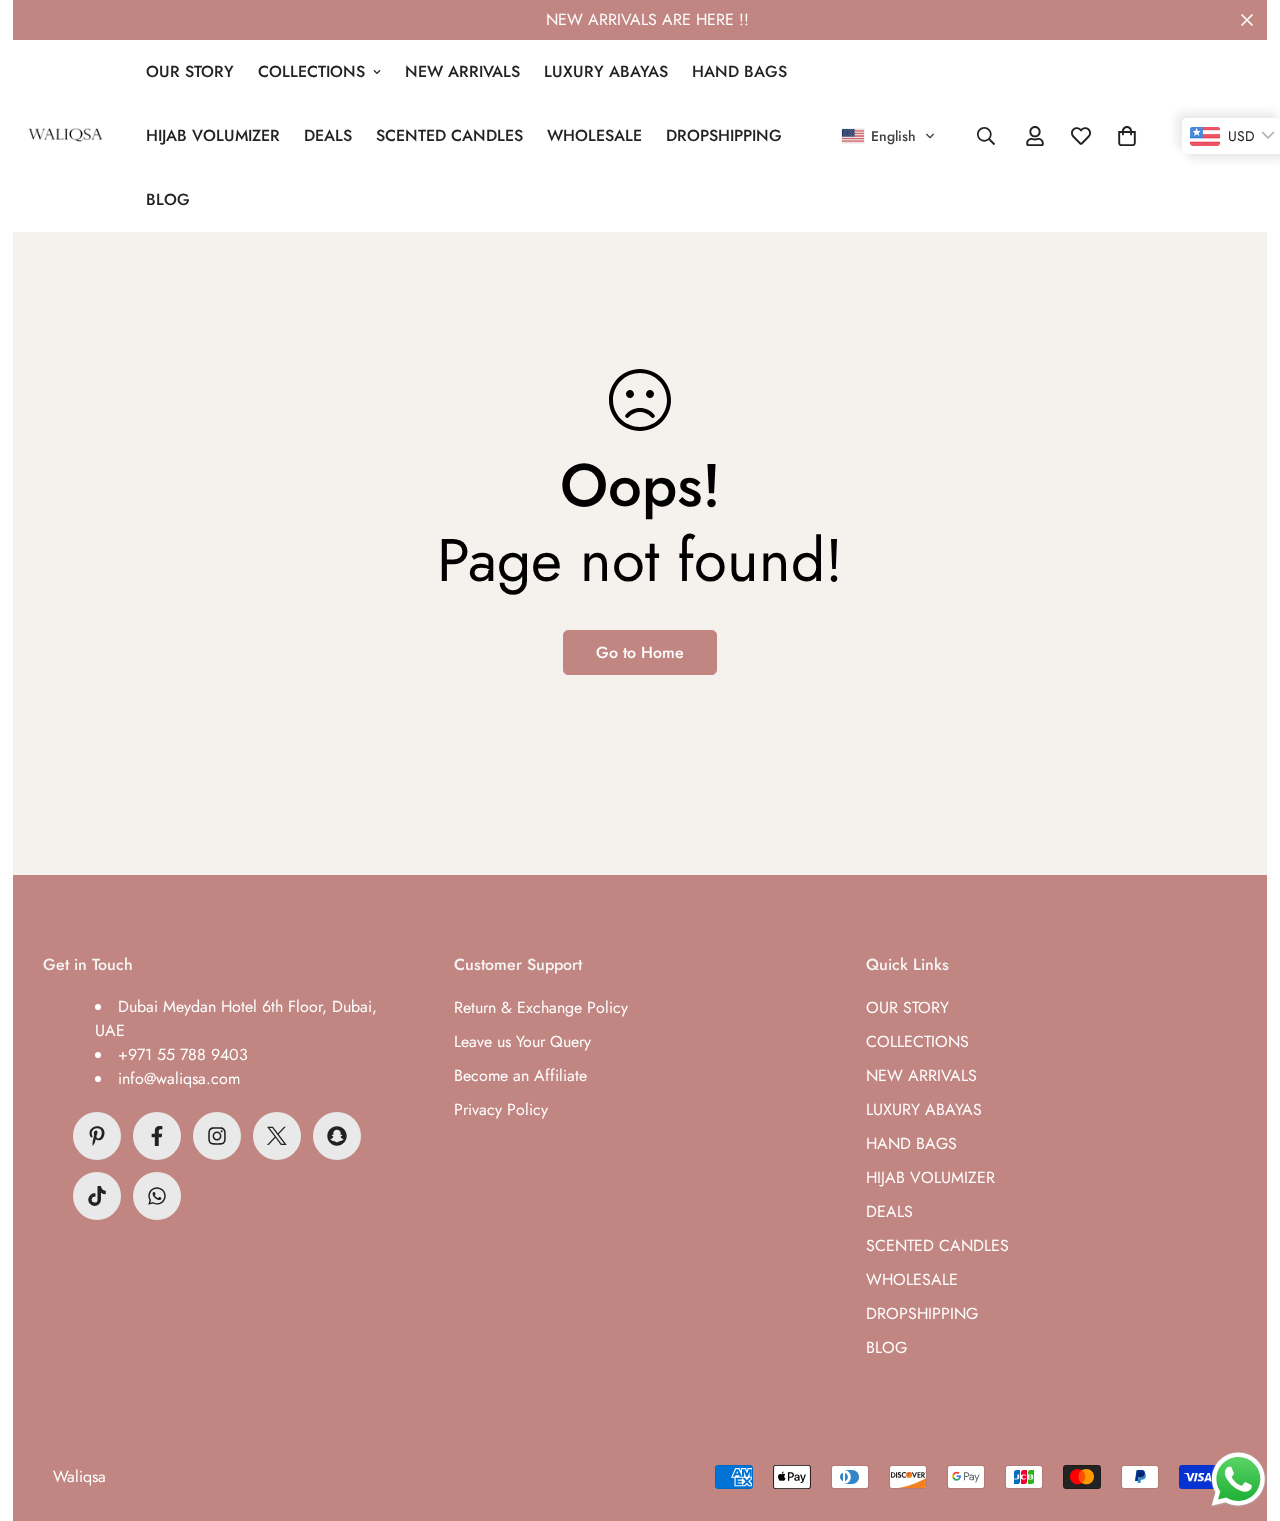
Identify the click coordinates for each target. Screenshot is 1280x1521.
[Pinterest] (97, 1136)
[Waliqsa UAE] (65, 136)
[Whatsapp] (157, 1196)
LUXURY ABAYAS (606, 71)
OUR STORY (190, 71)
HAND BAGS (739, 71)
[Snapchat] (337, 1136)
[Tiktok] (97, 1196)
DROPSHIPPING (724, 135)
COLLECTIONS (311, 71)
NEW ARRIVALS (462, 71)
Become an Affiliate (520, 1075)
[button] (888, 136)
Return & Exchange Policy (541, 1007)
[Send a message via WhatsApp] (1238, 1479)
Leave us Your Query (522, 1041)
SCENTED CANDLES (449, 135)
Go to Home (640, 652)
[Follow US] (217, 1136)
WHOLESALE (594, 135)
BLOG (168, 199)
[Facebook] (157, 1136)
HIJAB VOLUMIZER (213, 135)
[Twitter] (277, 1136)
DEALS (328, 135)
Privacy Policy (501, 1109)
